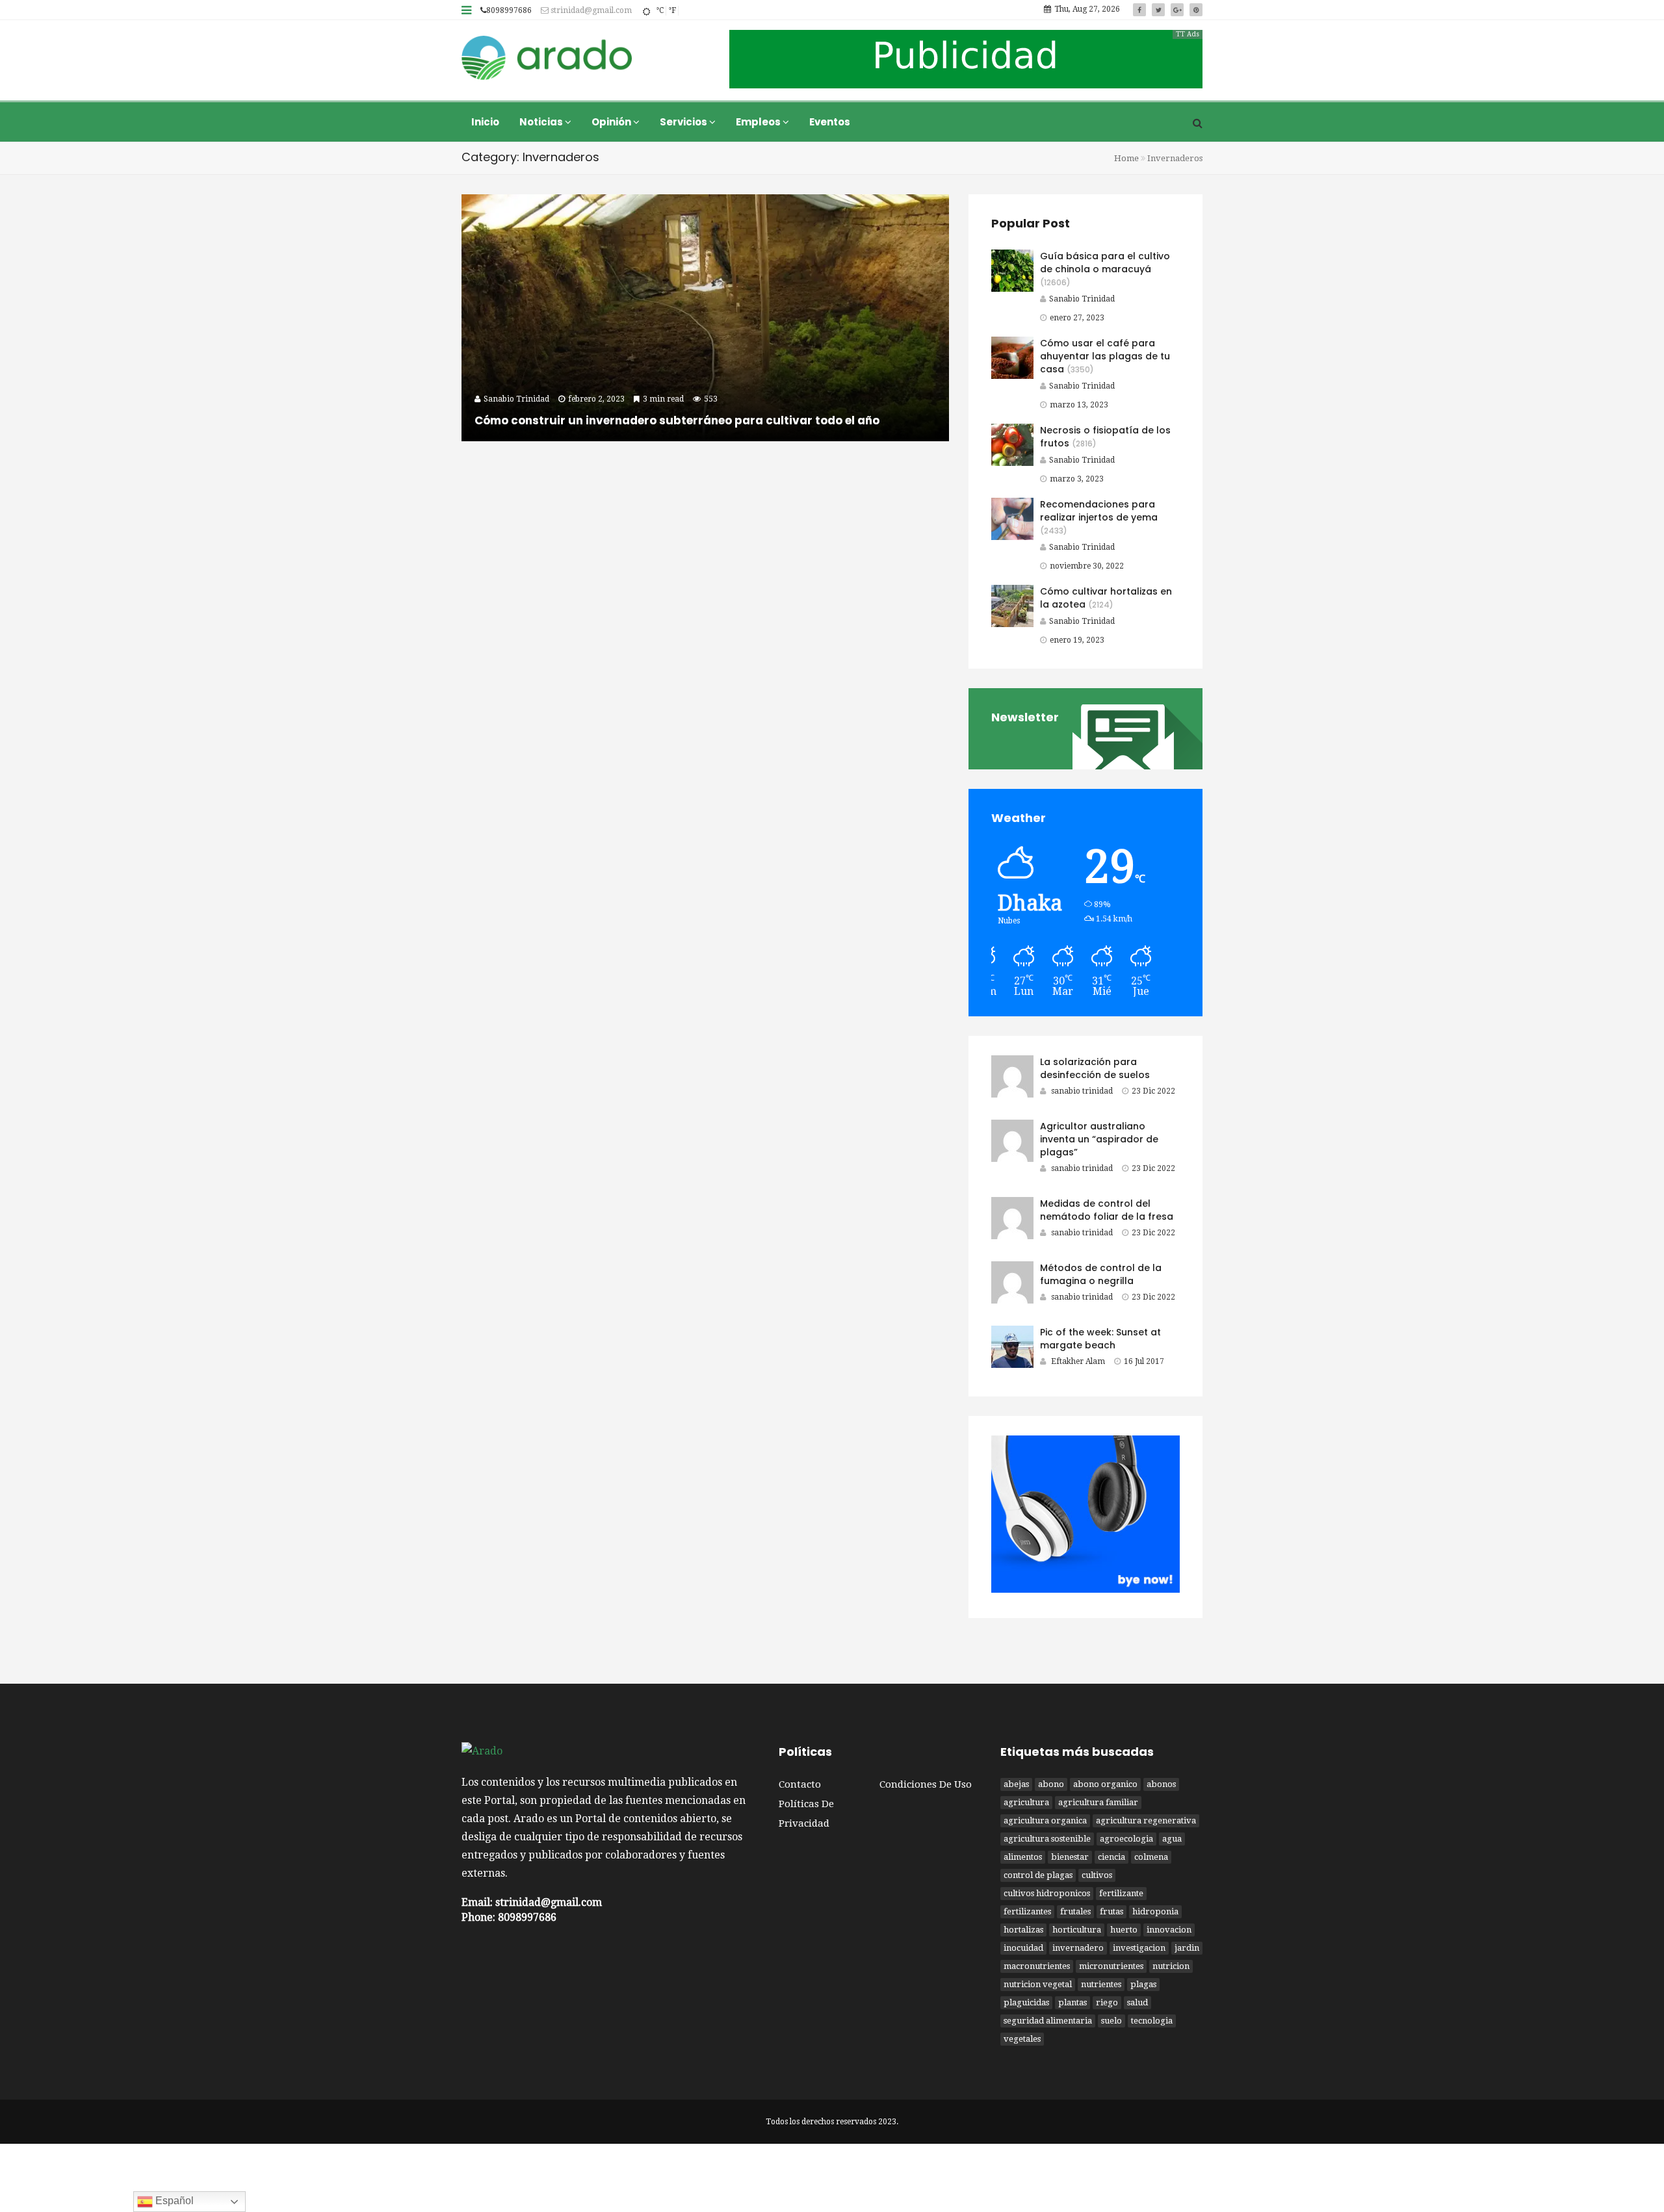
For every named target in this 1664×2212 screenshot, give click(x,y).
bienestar (1070, 1857)
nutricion (1171, 1966)
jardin (1187, 1948)
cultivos (1097, 1875)
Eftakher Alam (1078, 1361)
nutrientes (1101, 1984)
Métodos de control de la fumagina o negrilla (1101, 1274)
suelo (1111, 2021)
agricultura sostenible (1047, 1839)
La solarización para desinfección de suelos (1095, 1068)
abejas (1016, 1784)
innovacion (1169, 1930)
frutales (1075, 1911)
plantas (1072, 2002)
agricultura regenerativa (1146, 1820)
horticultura (1077, 1930)
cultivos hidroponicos (1047, 1893)
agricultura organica (1045, 1820)
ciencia (1111, 1857)
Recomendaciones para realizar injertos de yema (1099, 511)
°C (660, 10)
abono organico (1105, 1784)
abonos (1161, 1784)
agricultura (1026, 1802)
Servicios (684, 122)
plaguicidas (1026, 2002)
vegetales (1022, 2039)
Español (173, 2201)
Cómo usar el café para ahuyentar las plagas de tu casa (1105, 356)
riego (1107, 2002)
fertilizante (1121, 1893)
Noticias (542, 122)
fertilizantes (1027, 1911)
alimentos (1023, 1857)
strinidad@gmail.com (590, 10)
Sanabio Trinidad (1082, 299)
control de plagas (1038, 1875)
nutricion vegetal (1038, 1984)
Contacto (800, 1784)
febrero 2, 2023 (596, 399)
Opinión (612, 122)
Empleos (759, 122)
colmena (1151, 1857)
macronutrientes (1037, 1966)
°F (672, 10)
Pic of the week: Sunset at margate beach (1100, 1339)
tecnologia (1152, 2021)
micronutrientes (1111, 1966)
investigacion (1139, 1948)
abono (1051, 1784)
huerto (1124, 1930)
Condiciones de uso (926, 1784)
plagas (1143, 1984)
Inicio (485, 122)
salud (1137, 2002)
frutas (1111, 1911)
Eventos (830, 122)
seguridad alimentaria (1048, 2021)
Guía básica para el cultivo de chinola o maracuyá (1105, 263)
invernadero (1078, 1948)
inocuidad (1023, 1948)
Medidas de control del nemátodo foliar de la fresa (1107, 1210)
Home (1126, 158)
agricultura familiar (1098, 1802)
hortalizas (1023, 1930)
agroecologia (1126, 1839)
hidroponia (1155, 1911)
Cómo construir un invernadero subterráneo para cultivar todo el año (677, 420)
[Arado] (547, 59)
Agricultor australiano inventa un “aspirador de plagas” (1099, 1139)
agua (1172, 1839)
